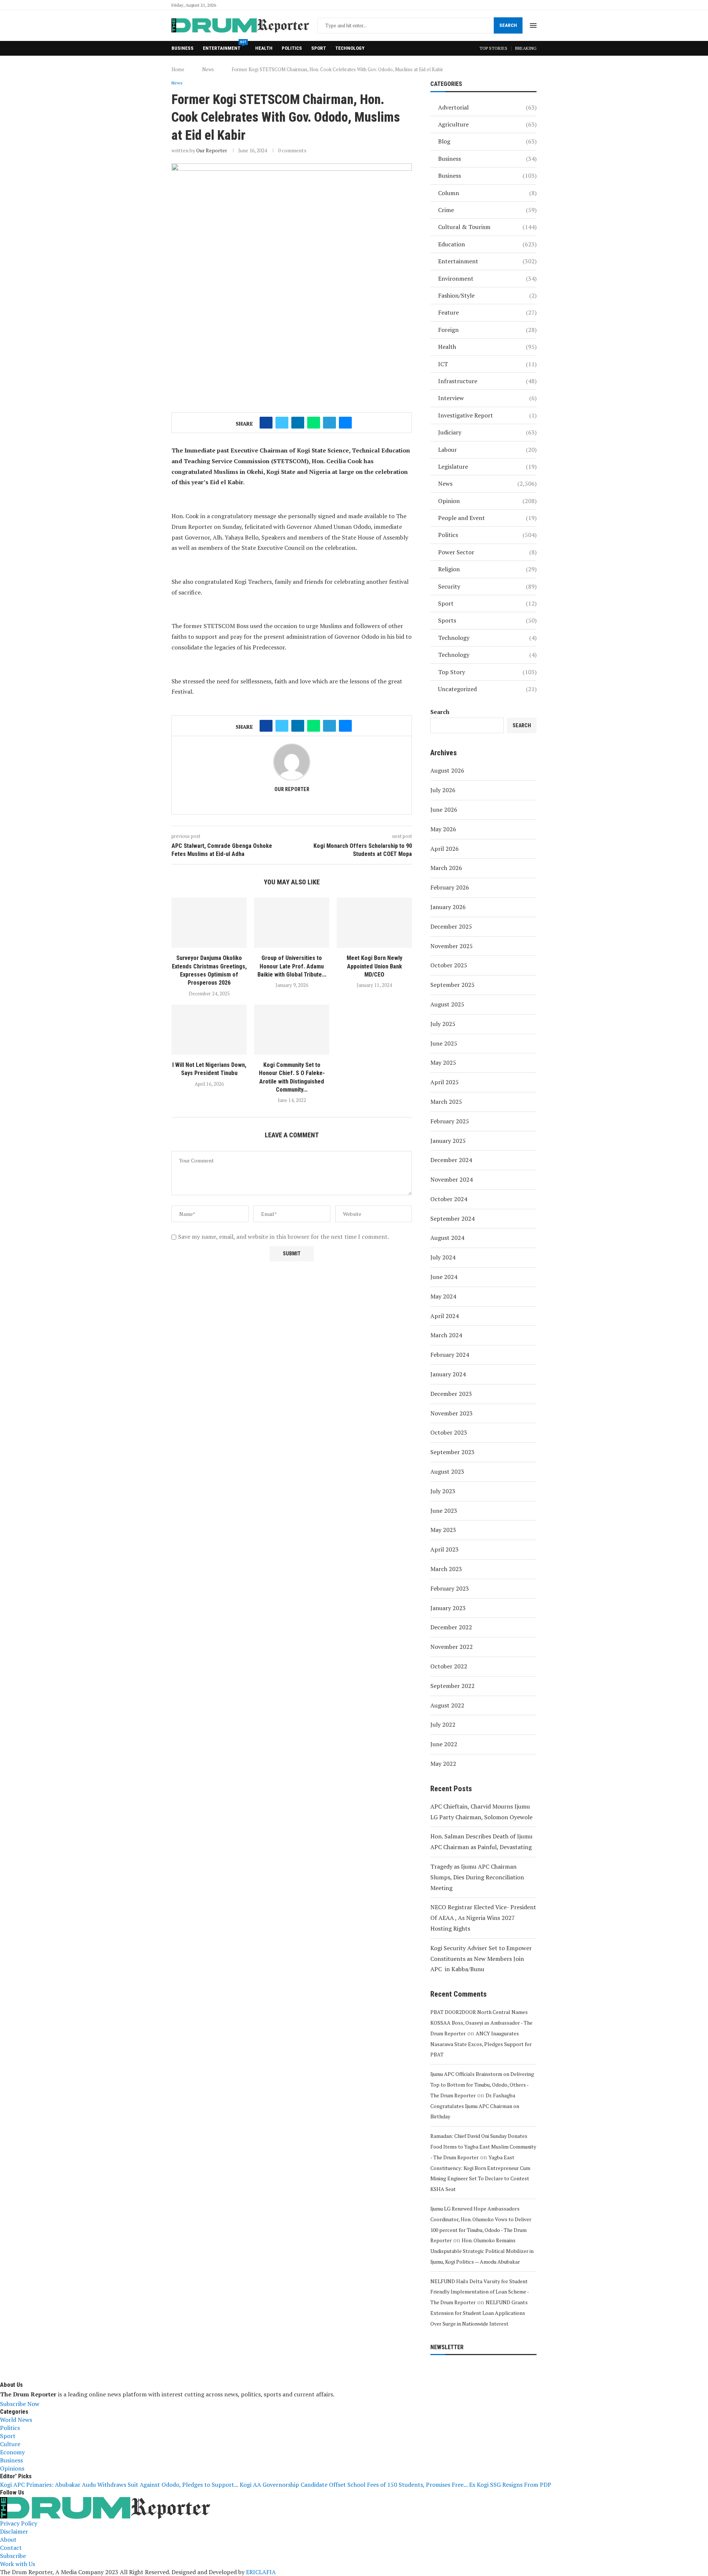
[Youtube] (526, 5)
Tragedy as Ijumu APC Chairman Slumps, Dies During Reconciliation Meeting (477, 1877)
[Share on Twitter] (282, 423)
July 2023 (443, 1491)
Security (487, 586)
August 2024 (447, 1238)
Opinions (12, 2468)
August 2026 (447, 770)
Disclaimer (14, 2531)
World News (16, 2420)
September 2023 (452, 1452)
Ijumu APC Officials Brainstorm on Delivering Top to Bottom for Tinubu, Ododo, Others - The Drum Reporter (482, 2085)
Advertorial (487, 107)
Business (183, 48)
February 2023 (450, 1588)
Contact (11, 2548)
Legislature (487, 467)
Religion (487, 569)
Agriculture (487, 124)
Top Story (487, 672)
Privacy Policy (19, 2523)
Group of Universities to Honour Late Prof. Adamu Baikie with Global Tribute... (292, 966)
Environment (487, 278)
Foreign (487, 330)
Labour (487, 450)
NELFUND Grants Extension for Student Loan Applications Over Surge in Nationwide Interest (479, 2313)
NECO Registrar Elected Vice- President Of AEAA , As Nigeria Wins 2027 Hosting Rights (483, 1918)
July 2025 (443, 1024)
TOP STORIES (493, 48)
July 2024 (443, 1257)
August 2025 (447, 1004)
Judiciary (487, 432)
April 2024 (445, 1316)
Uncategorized (487, 689)
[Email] (534, 5)
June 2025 (444, 1043)
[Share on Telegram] (329, 423)
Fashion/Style (487, 295)
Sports (487, 620)
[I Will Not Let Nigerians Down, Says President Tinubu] (209, 1030)
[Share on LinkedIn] (298, 423)
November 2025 (452, 946)
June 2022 (444, 1744)
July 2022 (443, 1724)
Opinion (487, 501)
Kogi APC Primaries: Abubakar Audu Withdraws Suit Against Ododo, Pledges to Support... (119, 2485)
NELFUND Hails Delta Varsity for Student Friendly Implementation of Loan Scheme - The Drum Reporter (480, 2292)
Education (487, 244)
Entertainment (224, 46)
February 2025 (450, 1121)
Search (508, 25)
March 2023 (446, 1569)
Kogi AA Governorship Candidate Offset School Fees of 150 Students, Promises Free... (354, 2485)
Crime (487, 210)
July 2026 (443, 790)
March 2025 (446, 1102)
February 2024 (450, 1355)
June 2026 (444, 809)
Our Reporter (212, 150)
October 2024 (449, 1199)
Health (264, 48)
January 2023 (448, 1608)
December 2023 (451, 1394)
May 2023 (443, 1530)
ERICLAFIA (261, 2572)
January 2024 (448, 1374)
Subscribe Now (20, 2404)
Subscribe (13, 2556)
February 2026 (450, 887)
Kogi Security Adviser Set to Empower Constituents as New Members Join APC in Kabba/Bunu (481, 1959)
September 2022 (452, 1686)
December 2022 (451, 1627)
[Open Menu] (533, 25)
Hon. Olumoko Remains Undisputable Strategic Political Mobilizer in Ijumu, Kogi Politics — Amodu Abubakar (482, 2251)
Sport (319, 48)
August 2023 (447, 1471)
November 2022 (452, 1647)
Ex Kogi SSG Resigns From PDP (510, 2485)
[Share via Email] (345, 423)
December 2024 (451, 1160)
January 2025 (448, 1141)
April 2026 (445, 849)
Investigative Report (487, 415)
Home (178, 69)
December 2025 (451, 926)
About (8, 2539)
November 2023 (452, 1413)
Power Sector (487, 552)
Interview (487, 398)
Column (487, 193)
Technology (350, 48)
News (208, 69)
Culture (10, 2444)
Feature (487, 312)
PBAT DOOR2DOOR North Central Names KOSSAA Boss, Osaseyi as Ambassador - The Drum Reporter (481, 2023)
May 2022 (443, 1764)
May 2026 (443, 829)
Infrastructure (487, 381)
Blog (487, 141)
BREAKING (526, 48)
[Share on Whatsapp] (314, 423)
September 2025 (452, 985)
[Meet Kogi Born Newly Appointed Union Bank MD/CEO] (374, 923)
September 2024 (452, 1218)
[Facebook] (500, 5)
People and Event (487, 518)
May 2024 (443, 1296)
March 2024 (446, 1335)
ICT (487, 364)
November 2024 (452, 1179)
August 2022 (447, 1705)
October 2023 (449, 1432)
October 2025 (449, 965)
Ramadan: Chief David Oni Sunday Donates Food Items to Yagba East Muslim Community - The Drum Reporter (483, 2147)
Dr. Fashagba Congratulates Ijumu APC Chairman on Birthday (475, 2106)
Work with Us (18, 2564)
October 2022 (449, 1666)
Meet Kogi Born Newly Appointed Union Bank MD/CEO (374, 966)
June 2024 (444, 1277)
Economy (12, 2452)
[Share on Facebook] (266, 423)
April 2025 (445, 1082)
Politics (292, 48)
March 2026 (446, 868)
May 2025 (443, 1062)
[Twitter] (509, 5)
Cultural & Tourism (487, 227)
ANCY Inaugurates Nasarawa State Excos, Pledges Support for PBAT (481, 2044)
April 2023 (445, 1549)
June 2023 (444, 1511)
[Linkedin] (517, 5)
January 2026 (448, 907)
